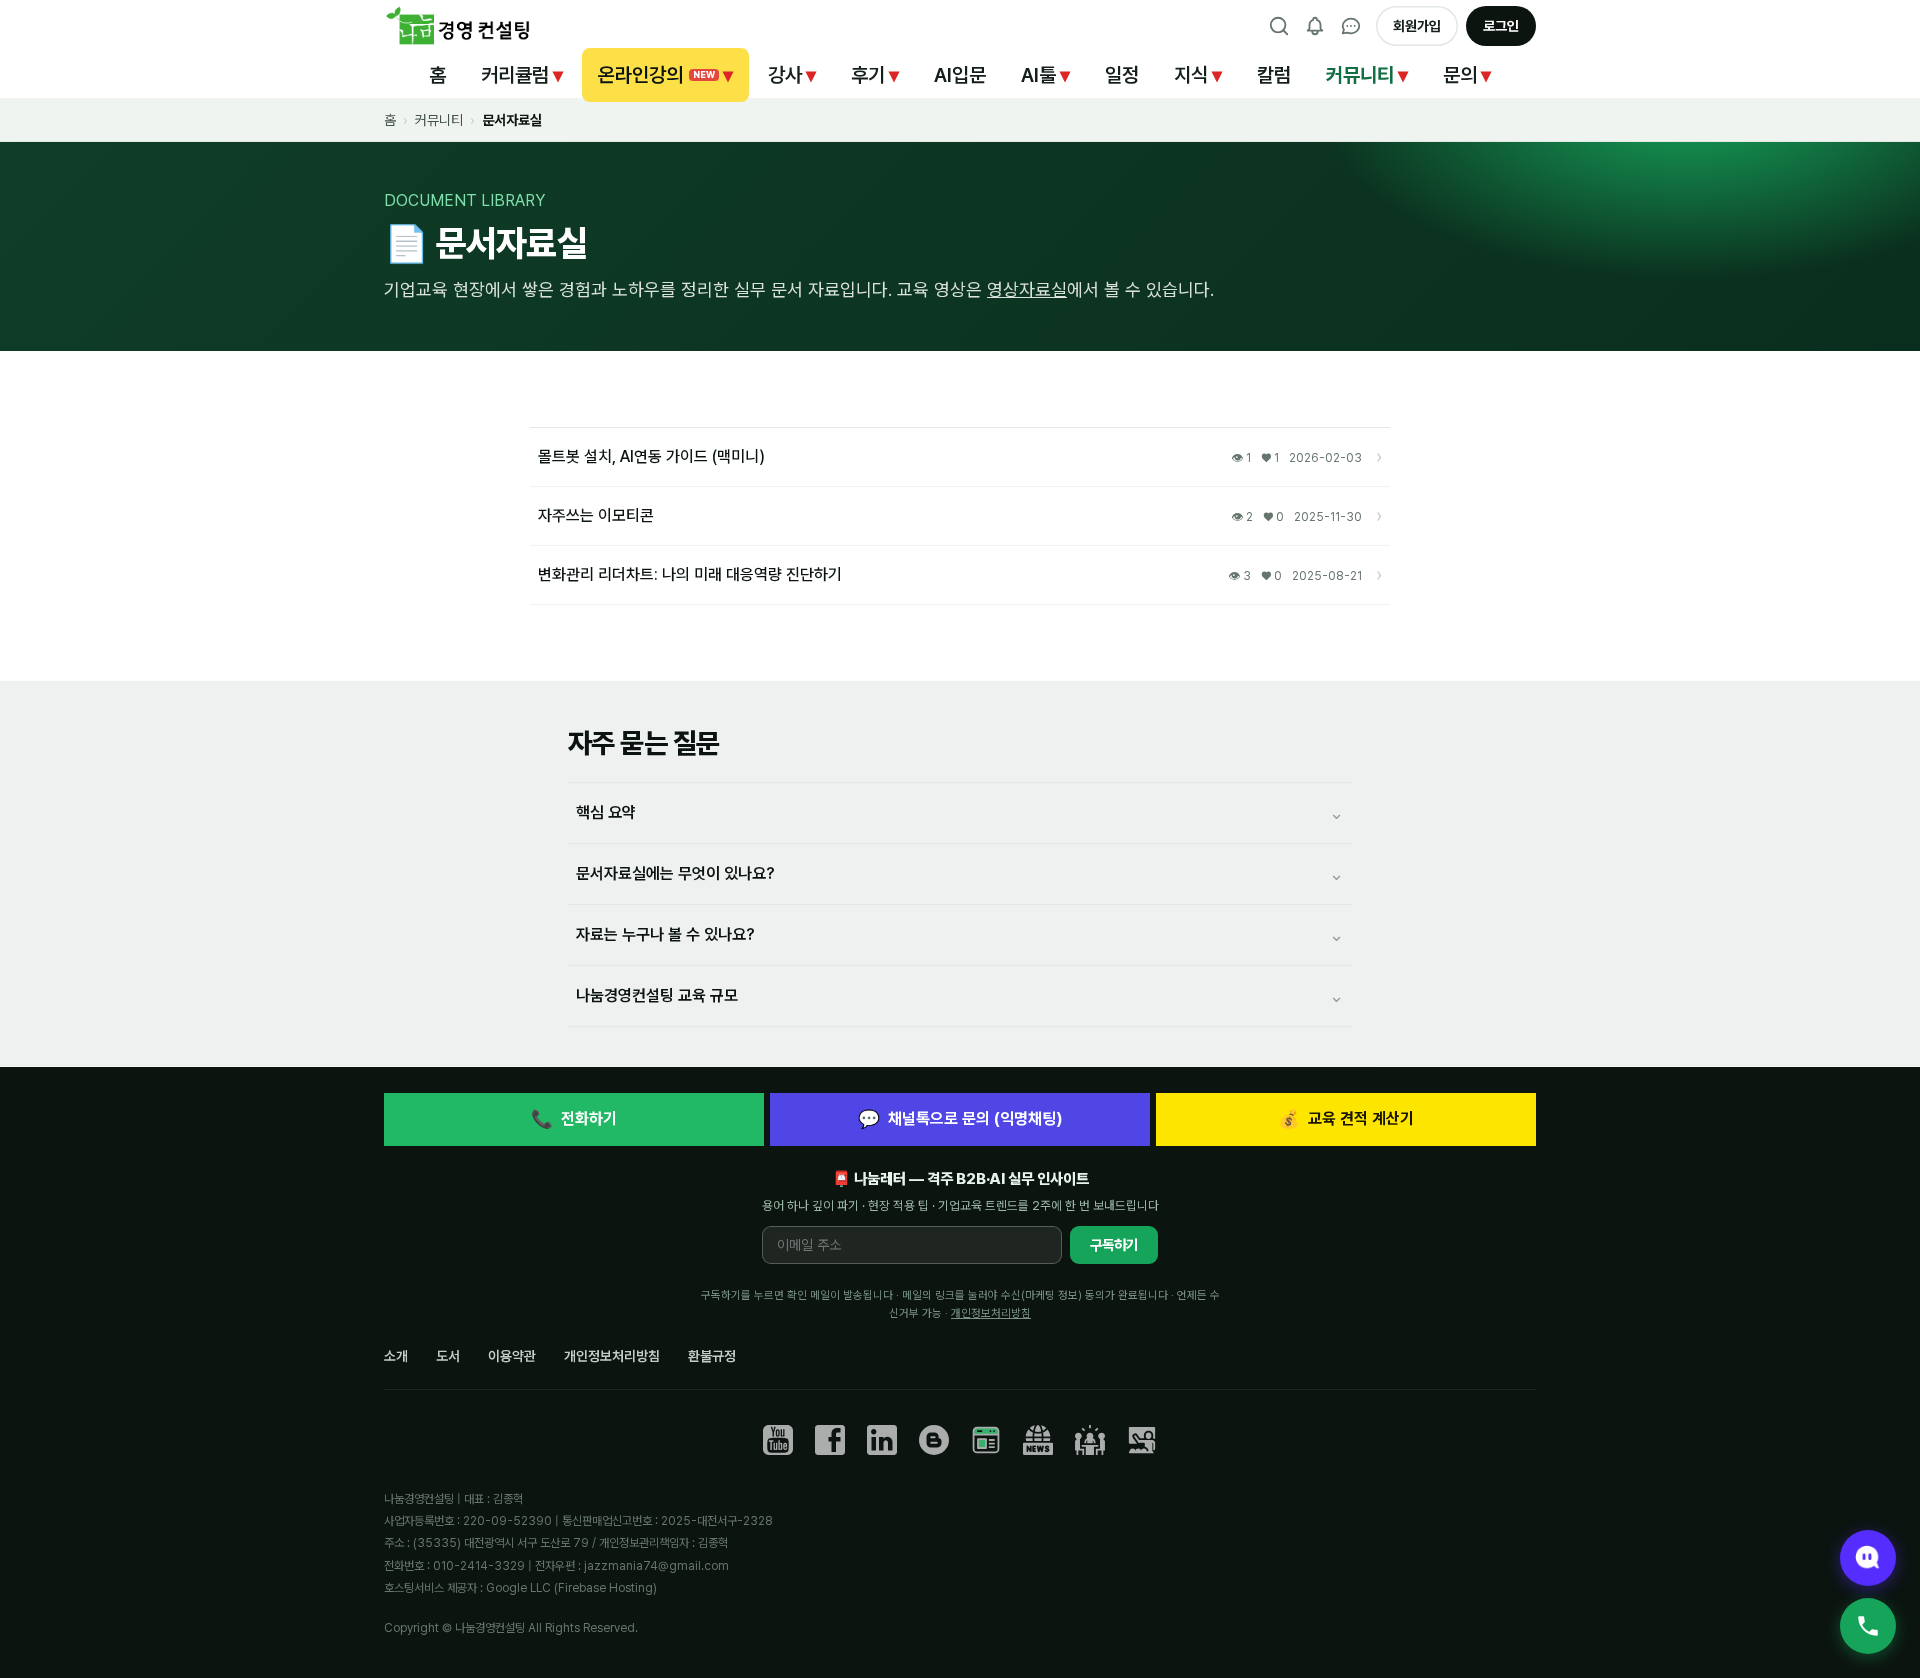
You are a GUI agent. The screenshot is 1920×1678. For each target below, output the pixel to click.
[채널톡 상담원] (1868, 1558)
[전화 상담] (1868, 1626)
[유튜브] (778, 1440)
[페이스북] (830, 1440)
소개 (396, 1356)
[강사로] (1142, 1440)
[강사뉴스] (1038, 1440)
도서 (448, 1356)
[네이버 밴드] (1090, 1440)
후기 (875, 75)
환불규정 (712, 1356)
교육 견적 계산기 (1346, 1118)
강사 (792, 75)
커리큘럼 (522, 75)
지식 (1198, 75)
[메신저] (1351, 26)
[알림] (1315, 26)
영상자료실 (1027, 289)
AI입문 (960, 75)
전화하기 (574, 1118)
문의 (1467, 75)
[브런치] (934, 1440)
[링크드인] (882, 1440)
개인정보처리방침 (991, 1313)
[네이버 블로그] (986, 1440)
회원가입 (1417, 26)
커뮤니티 (1367, 75)
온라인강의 (666, 75)
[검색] (1279, 26)
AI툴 (1045, 75)
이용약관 (512, 1356)
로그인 (1501, 26)
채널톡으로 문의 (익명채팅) (960, 1118)
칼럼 (1274, 75)
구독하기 (1114, 1245)
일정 (1122, 75)
